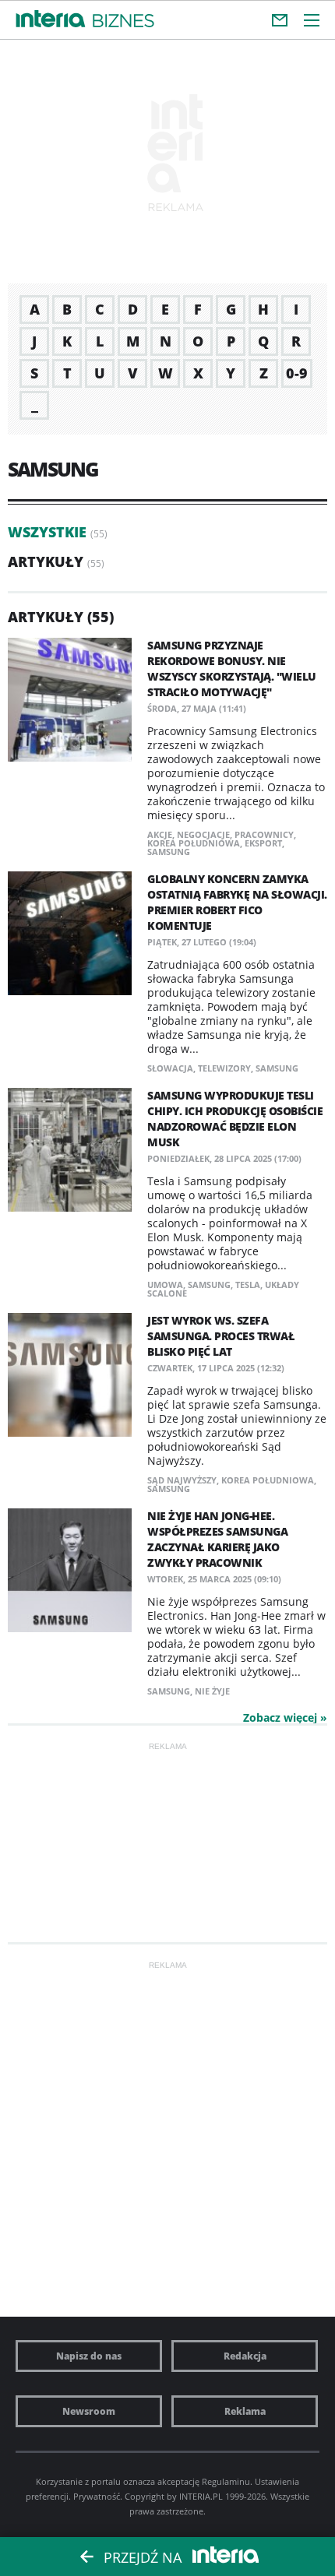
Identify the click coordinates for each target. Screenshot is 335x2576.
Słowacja (170, 1068)
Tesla (248, 1284)
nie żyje (212, 1691)
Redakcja (245, 2356)
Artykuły (46, 561)
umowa (165, 1284)
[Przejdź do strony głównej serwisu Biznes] (123, 21)
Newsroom (89, 2411)
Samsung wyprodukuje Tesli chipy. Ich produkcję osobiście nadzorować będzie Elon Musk (235, 1119)
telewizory (224, 1068)
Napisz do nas (89, 2356)
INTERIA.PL (201, 2496)
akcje (160, 834)
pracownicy (264, 834)
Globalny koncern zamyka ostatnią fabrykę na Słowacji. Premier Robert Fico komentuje (237, 902)
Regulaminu (226, 2481)
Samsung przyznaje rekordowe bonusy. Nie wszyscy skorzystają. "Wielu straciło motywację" (232, 669)
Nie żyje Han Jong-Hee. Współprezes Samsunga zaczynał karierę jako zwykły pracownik (217, 1539)
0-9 (297, 373)
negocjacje (203, 834)
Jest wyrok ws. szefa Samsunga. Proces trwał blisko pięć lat (221, 1336)
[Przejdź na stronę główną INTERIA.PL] (51, 19)
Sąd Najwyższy (182, 1480)
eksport (263, 843)
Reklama (245, 2411)
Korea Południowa (194, 843)
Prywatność (97, 2496)
